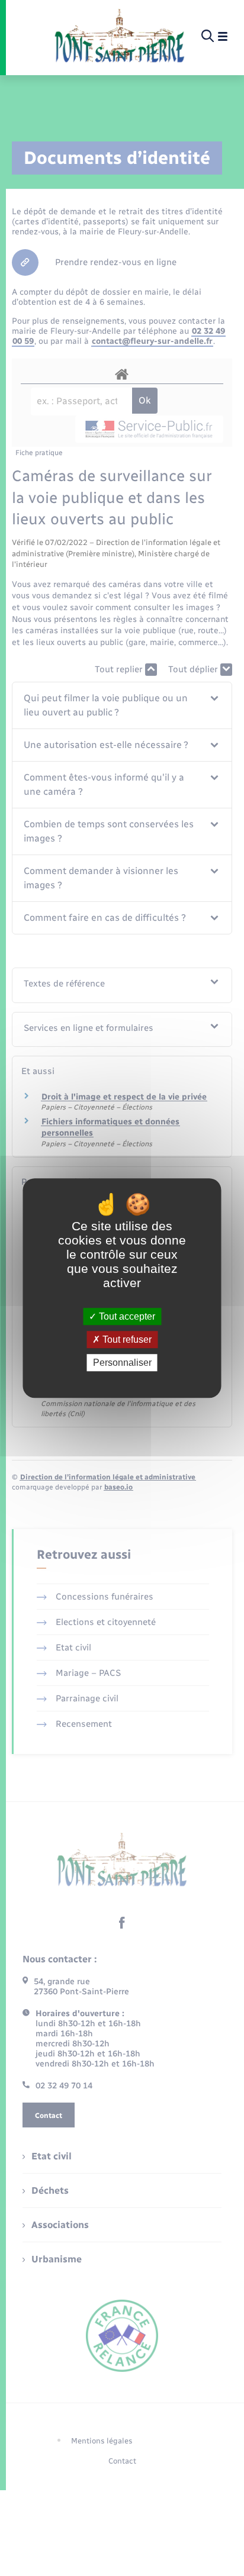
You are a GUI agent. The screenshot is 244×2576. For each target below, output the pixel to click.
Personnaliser (122, 1363)
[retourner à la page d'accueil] (119, 37)
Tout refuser (126, 1339)
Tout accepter (126, 1316)
